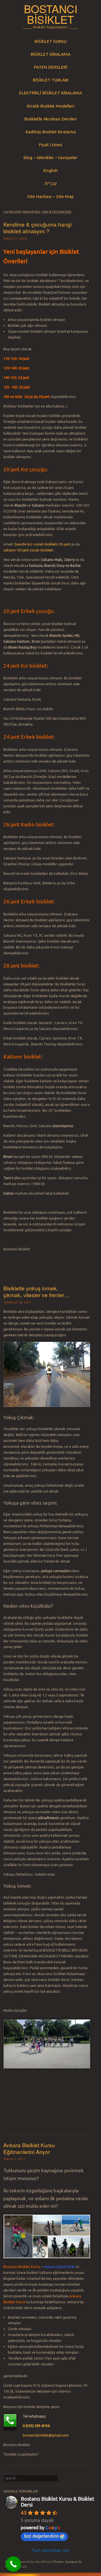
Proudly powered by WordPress (28, 2562)
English (51, 170)
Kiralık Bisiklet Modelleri (51, 106)
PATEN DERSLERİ (51, 67)
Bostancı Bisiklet (51, 14)
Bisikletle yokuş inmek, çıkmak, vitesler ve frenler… (36, 1292)
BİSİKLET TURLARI (51, 80)
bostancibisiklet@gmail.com (46, 2435)
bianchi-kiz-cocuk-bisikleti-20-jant (42, 544)
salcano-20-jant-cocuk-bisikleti (28, 550)
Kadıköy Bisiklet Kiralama (51, 132)
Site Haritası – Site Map (50, 196)
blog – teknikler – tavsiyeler (50, 157)
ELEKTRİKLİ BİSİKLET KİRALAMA (50, 93)
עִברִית (51, 183)
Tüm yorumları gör (50, 2550)
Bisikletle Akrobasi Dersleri (51, 119)
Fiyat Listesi (51, 144)
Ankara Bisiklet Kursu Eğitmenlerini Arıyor (29, 2148)
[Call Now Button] (13, 2564)
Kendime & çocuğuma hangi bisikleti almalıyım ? (37, 228)
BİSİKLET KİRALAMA (51, 54)
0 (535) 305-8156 (36, 2426)
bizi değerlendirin (42, 2536)
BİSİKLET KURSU (50, 41)
